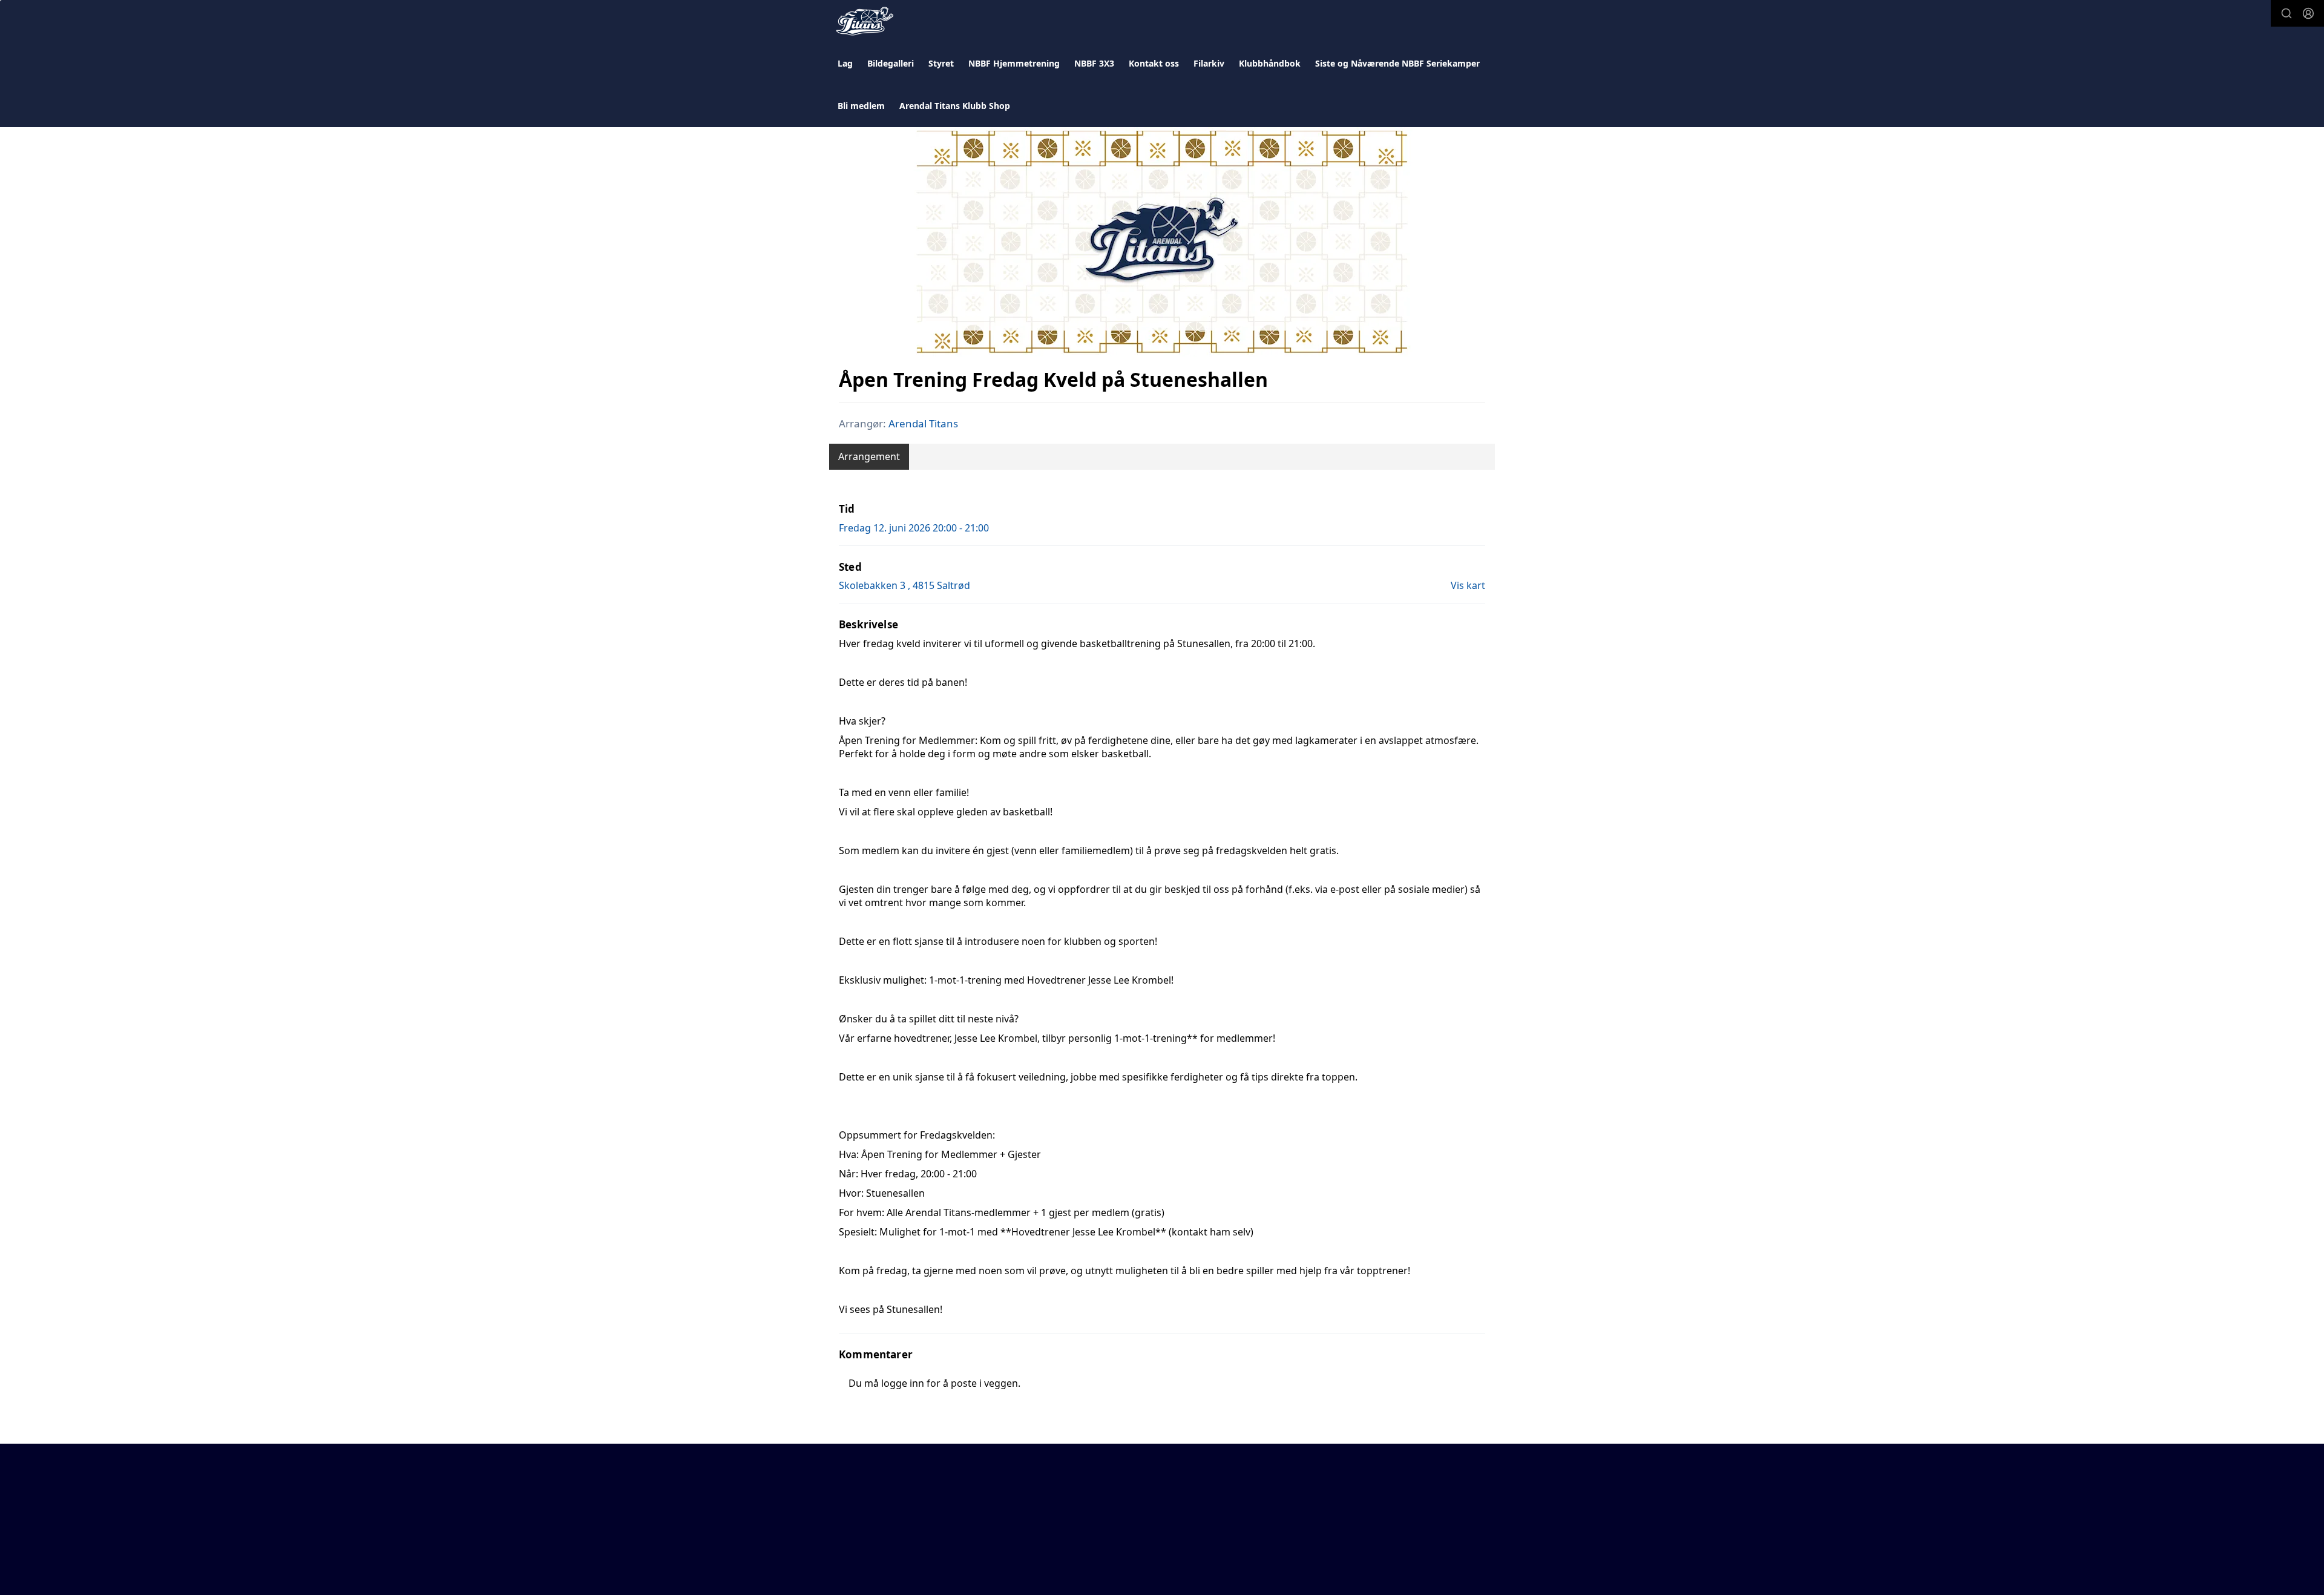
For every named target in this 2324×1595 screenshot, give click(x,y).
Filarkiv (1209, 63)
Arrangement (869, 456)
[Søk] (2286, 13)
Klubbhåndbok (1270, 63)
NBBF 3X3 (1094, 63)
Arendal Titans (923, 423)
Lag (845, 63)
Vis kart (1468, 585)
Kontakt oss (1154, 63)
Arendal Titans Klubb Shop (955, 106)
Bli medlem (861, 106)
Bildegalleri (891, 63)
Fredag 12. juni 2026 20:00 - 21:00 (914, 528)
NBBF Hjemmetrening (1014, 63)
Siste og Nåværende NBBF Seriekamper (1397, 63)
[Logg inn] (2308, 13)
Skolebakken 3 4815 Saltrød (904, 585)
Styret (941, 63)
